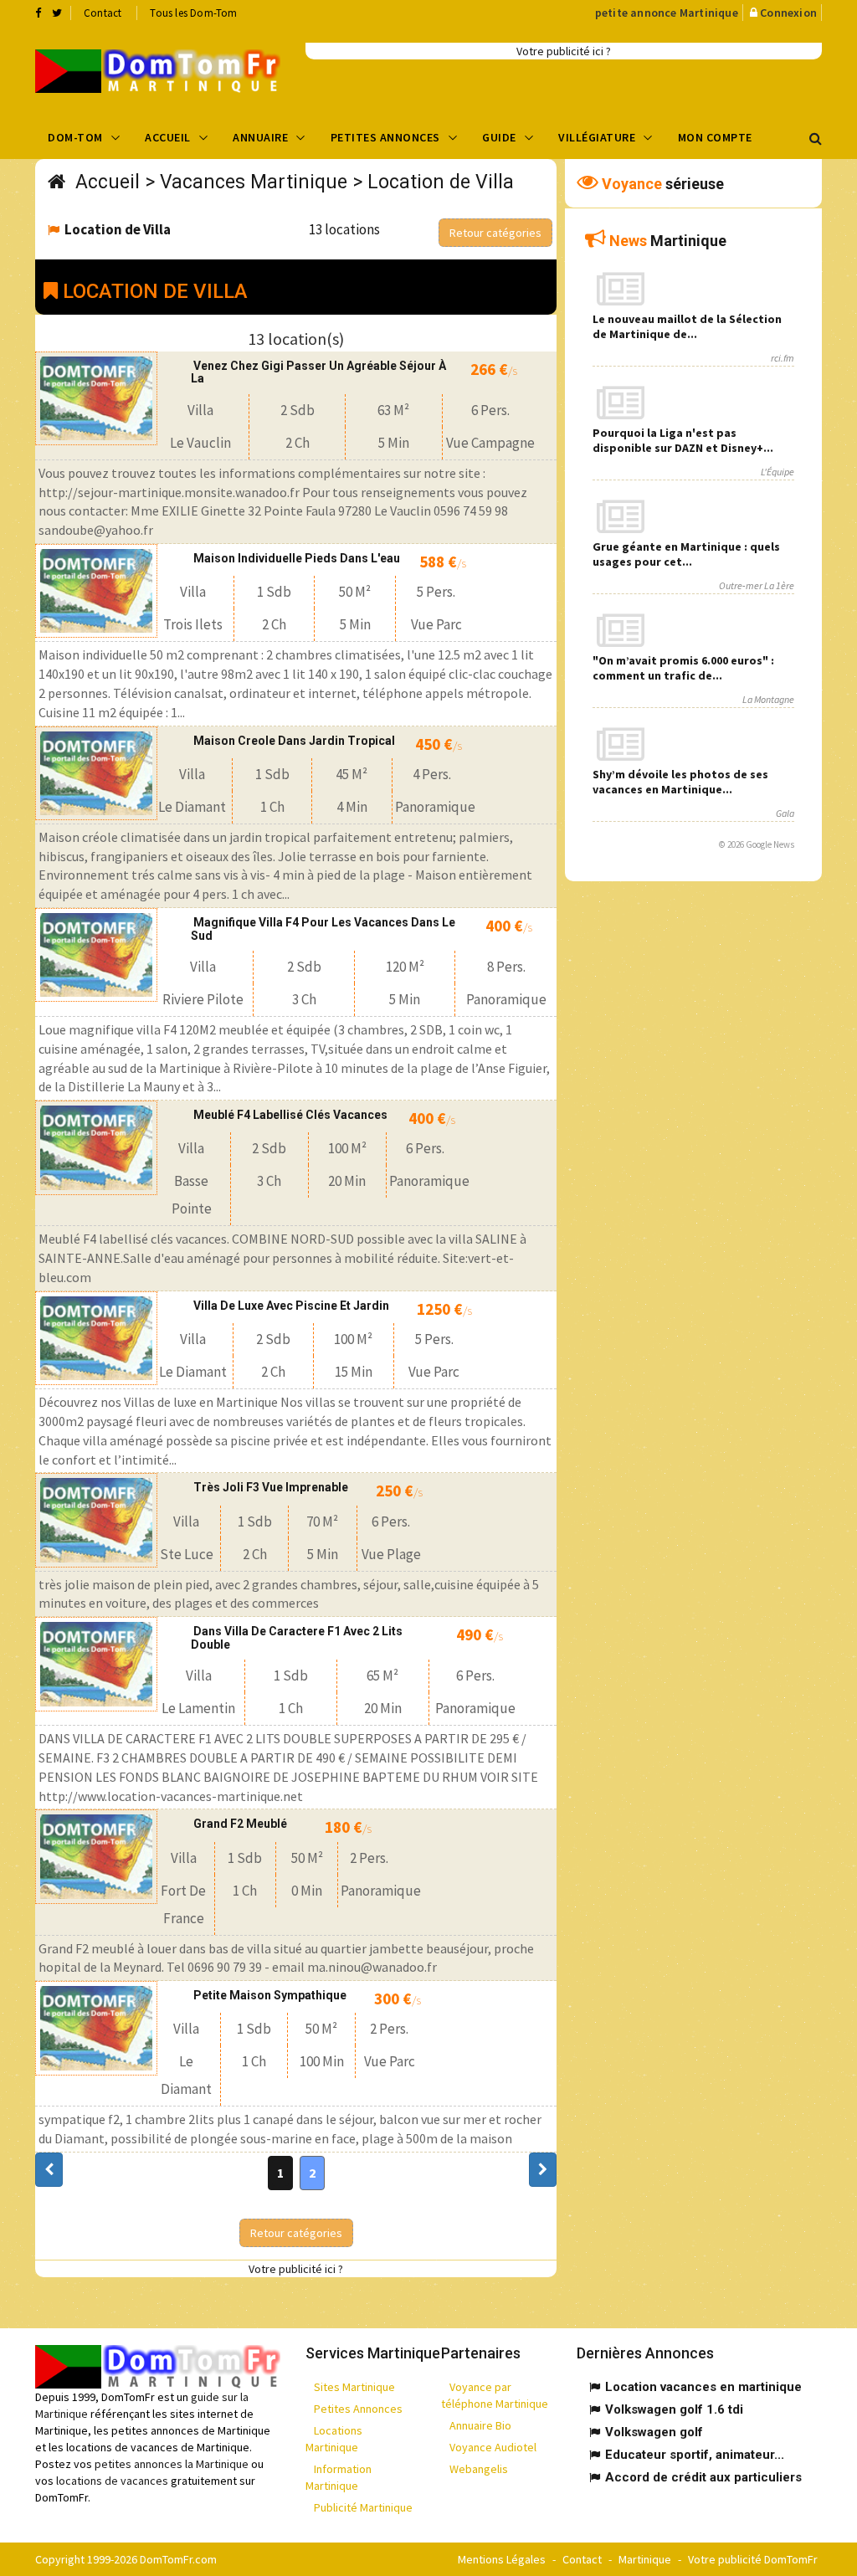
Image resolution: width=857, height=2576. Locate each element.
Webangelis (479, 2469)
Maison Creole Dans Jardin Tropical (294, 741)
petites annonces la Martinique (172, 2464)
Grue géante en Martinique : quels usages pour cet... (686, 554)
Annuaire (260, 137)
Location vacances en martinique (703, 2387)
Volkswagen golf (654, 2432)
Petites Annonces (385, 137)
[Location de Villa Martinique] (158, 71)
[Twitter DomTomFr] (57, 13)
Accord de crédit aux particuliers (703, 2477)
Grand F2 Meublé (240, 1824)
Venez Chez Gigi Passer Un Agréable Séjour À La (318, 372)
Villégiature (597, 137)
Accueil (168, 137)
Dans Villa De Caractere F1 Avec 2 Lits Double (297, 1637)
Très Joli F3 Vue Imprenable (271, 1487)
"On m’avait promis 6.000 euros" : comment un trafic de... (683, 668)
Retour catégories (495, 233)
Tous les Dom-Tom (193, 13)
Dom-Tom (75, 137)
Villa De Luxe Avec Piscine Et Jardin (291, 1306)
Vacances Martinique (254, 182)
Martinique (645, 2559)
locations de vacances (112, 2481)
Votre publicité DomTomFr (753, 2559)
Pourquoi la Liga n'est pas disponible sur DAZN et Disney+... (683, 440)
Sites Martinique (354, 2387)
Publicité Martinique (363, 2507)
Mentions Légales (502, 2559)
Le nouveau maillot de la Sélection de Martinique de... (687, 326)
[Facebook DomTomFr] (38, 13)
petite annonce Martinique (667, 13)
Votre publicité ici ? (564, 51)
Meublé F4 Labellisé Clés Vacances (290, 1115)
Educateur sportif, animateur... (695, 2455)
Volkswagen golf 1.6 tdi (674, 2409)
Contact (103, 13)
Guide (499, 137)
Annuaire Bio (480, 2425)
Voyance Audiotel (493, 2447)
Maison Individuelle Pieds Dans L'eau (297, 558)
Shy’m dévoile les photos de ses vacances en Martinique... (680, 782)
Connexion (788, 13)
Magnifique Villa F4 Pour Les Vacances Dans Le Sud (323, 929)
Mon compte (715, 137)
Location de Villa (441, 182)
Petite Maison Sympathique (270, 1995)
